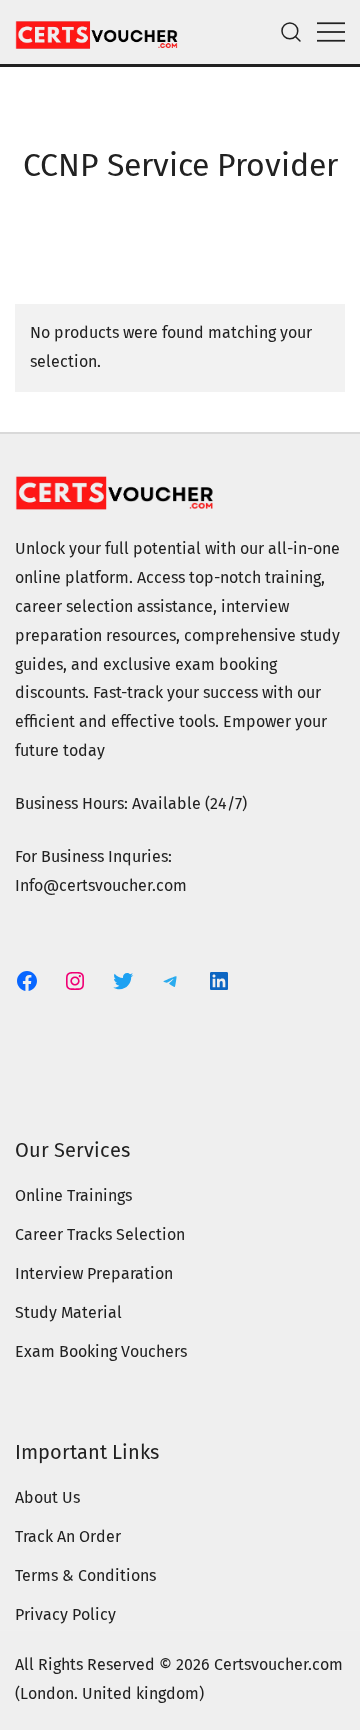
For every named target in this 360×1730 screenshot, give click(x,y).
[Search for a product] (291, 32)
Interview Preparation (94, 1273)
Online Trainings (73, 1195)
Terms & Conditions (85, 1575)
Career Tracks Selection (100, 1234)
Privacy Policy (65, 1614)
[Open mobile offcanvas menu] (331, 32)
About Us (47, 1497)
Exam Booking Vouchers (101, 1351)
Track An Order (68, 1536)
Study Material (68, 1312)
